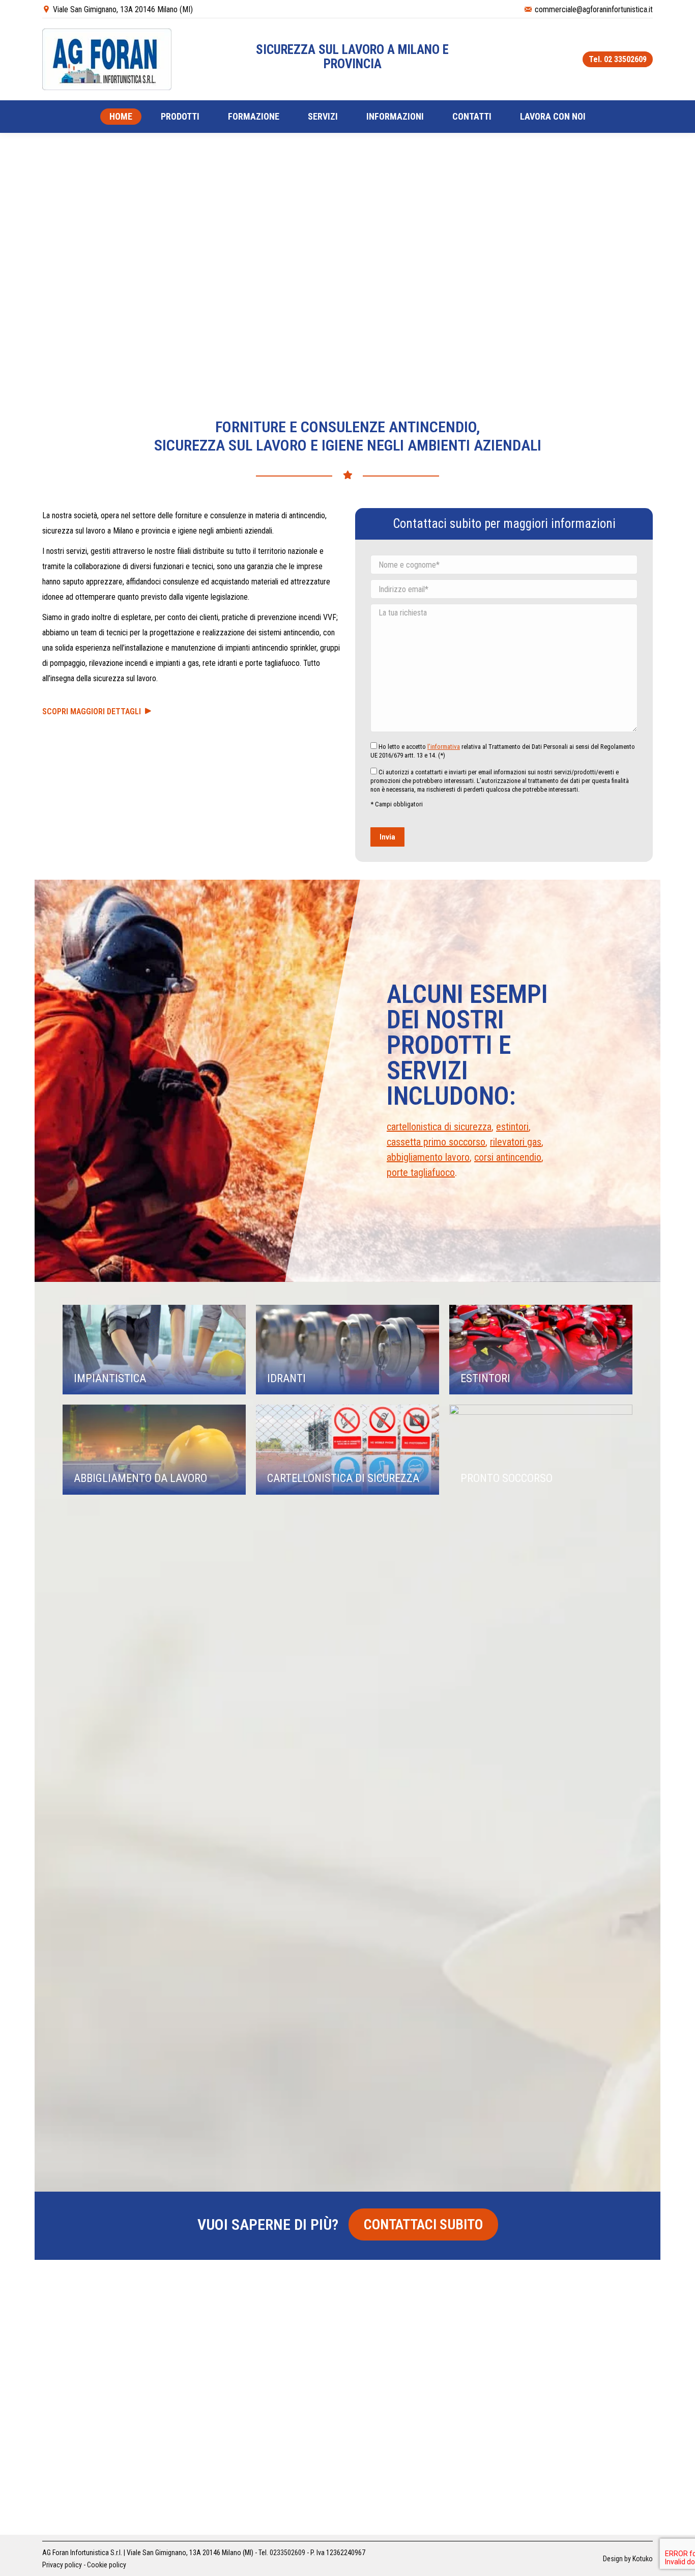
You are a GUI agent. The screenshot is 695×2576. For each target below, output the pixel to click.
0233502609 (287, 2553)
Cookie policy (107, 2565)
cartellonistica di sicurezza (439, 1127)
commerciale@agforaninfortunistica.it (594, 9)
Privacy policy (62, 2565)
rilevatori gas (516, 1142)
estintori (512, 1127)
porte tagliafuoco (421, 1172)
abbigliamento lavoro (428, 1157)
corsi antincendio (508, 1157)
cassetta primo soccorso (436, 1142)
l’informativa (444, 747)
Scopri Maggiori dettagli (94, 711)
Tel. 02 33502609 (618, 59)
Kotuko (643, 2559)
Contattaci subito (423, 2224)
